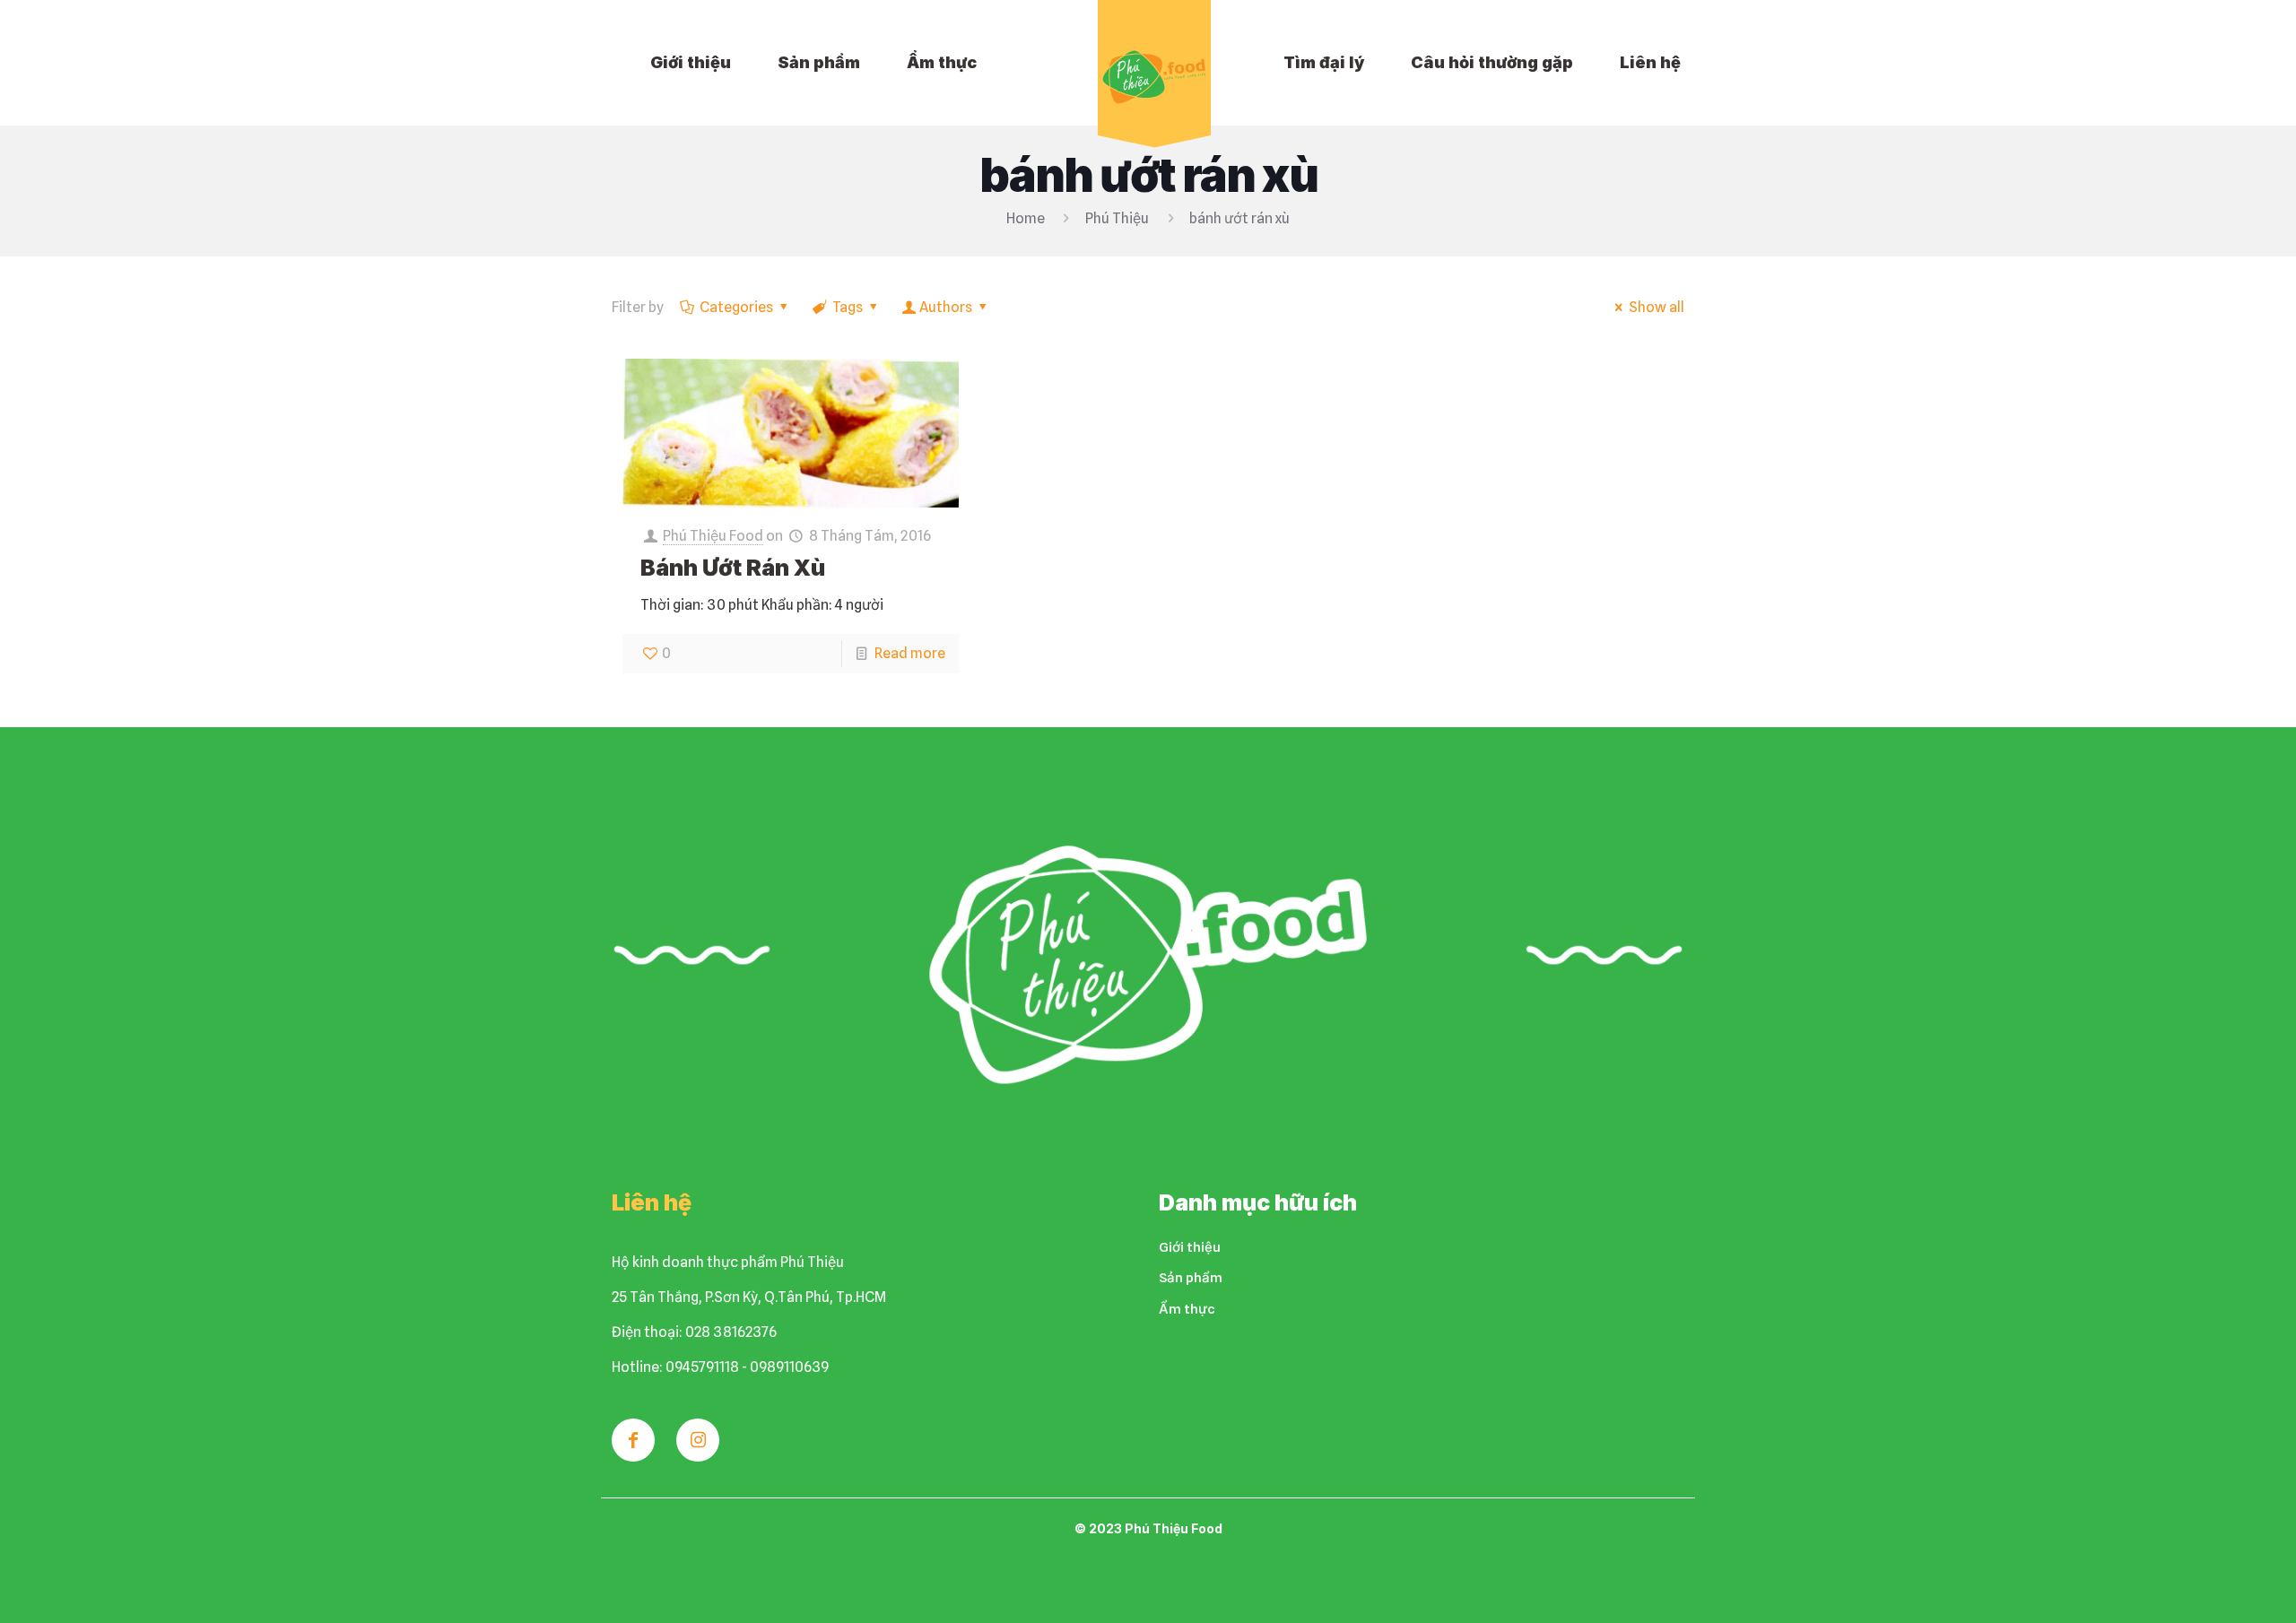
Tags (848, 307)
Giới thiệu (1190, 1247)
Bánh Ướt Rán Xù (733, 568)
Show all (1657, 307)
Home (1026, 218)
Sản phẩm (1191, 1278)
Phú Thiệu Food (713, 536)
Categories (736, 307)
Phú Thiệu (1117, 218)
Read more (910, 653)
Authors (946, 307)
